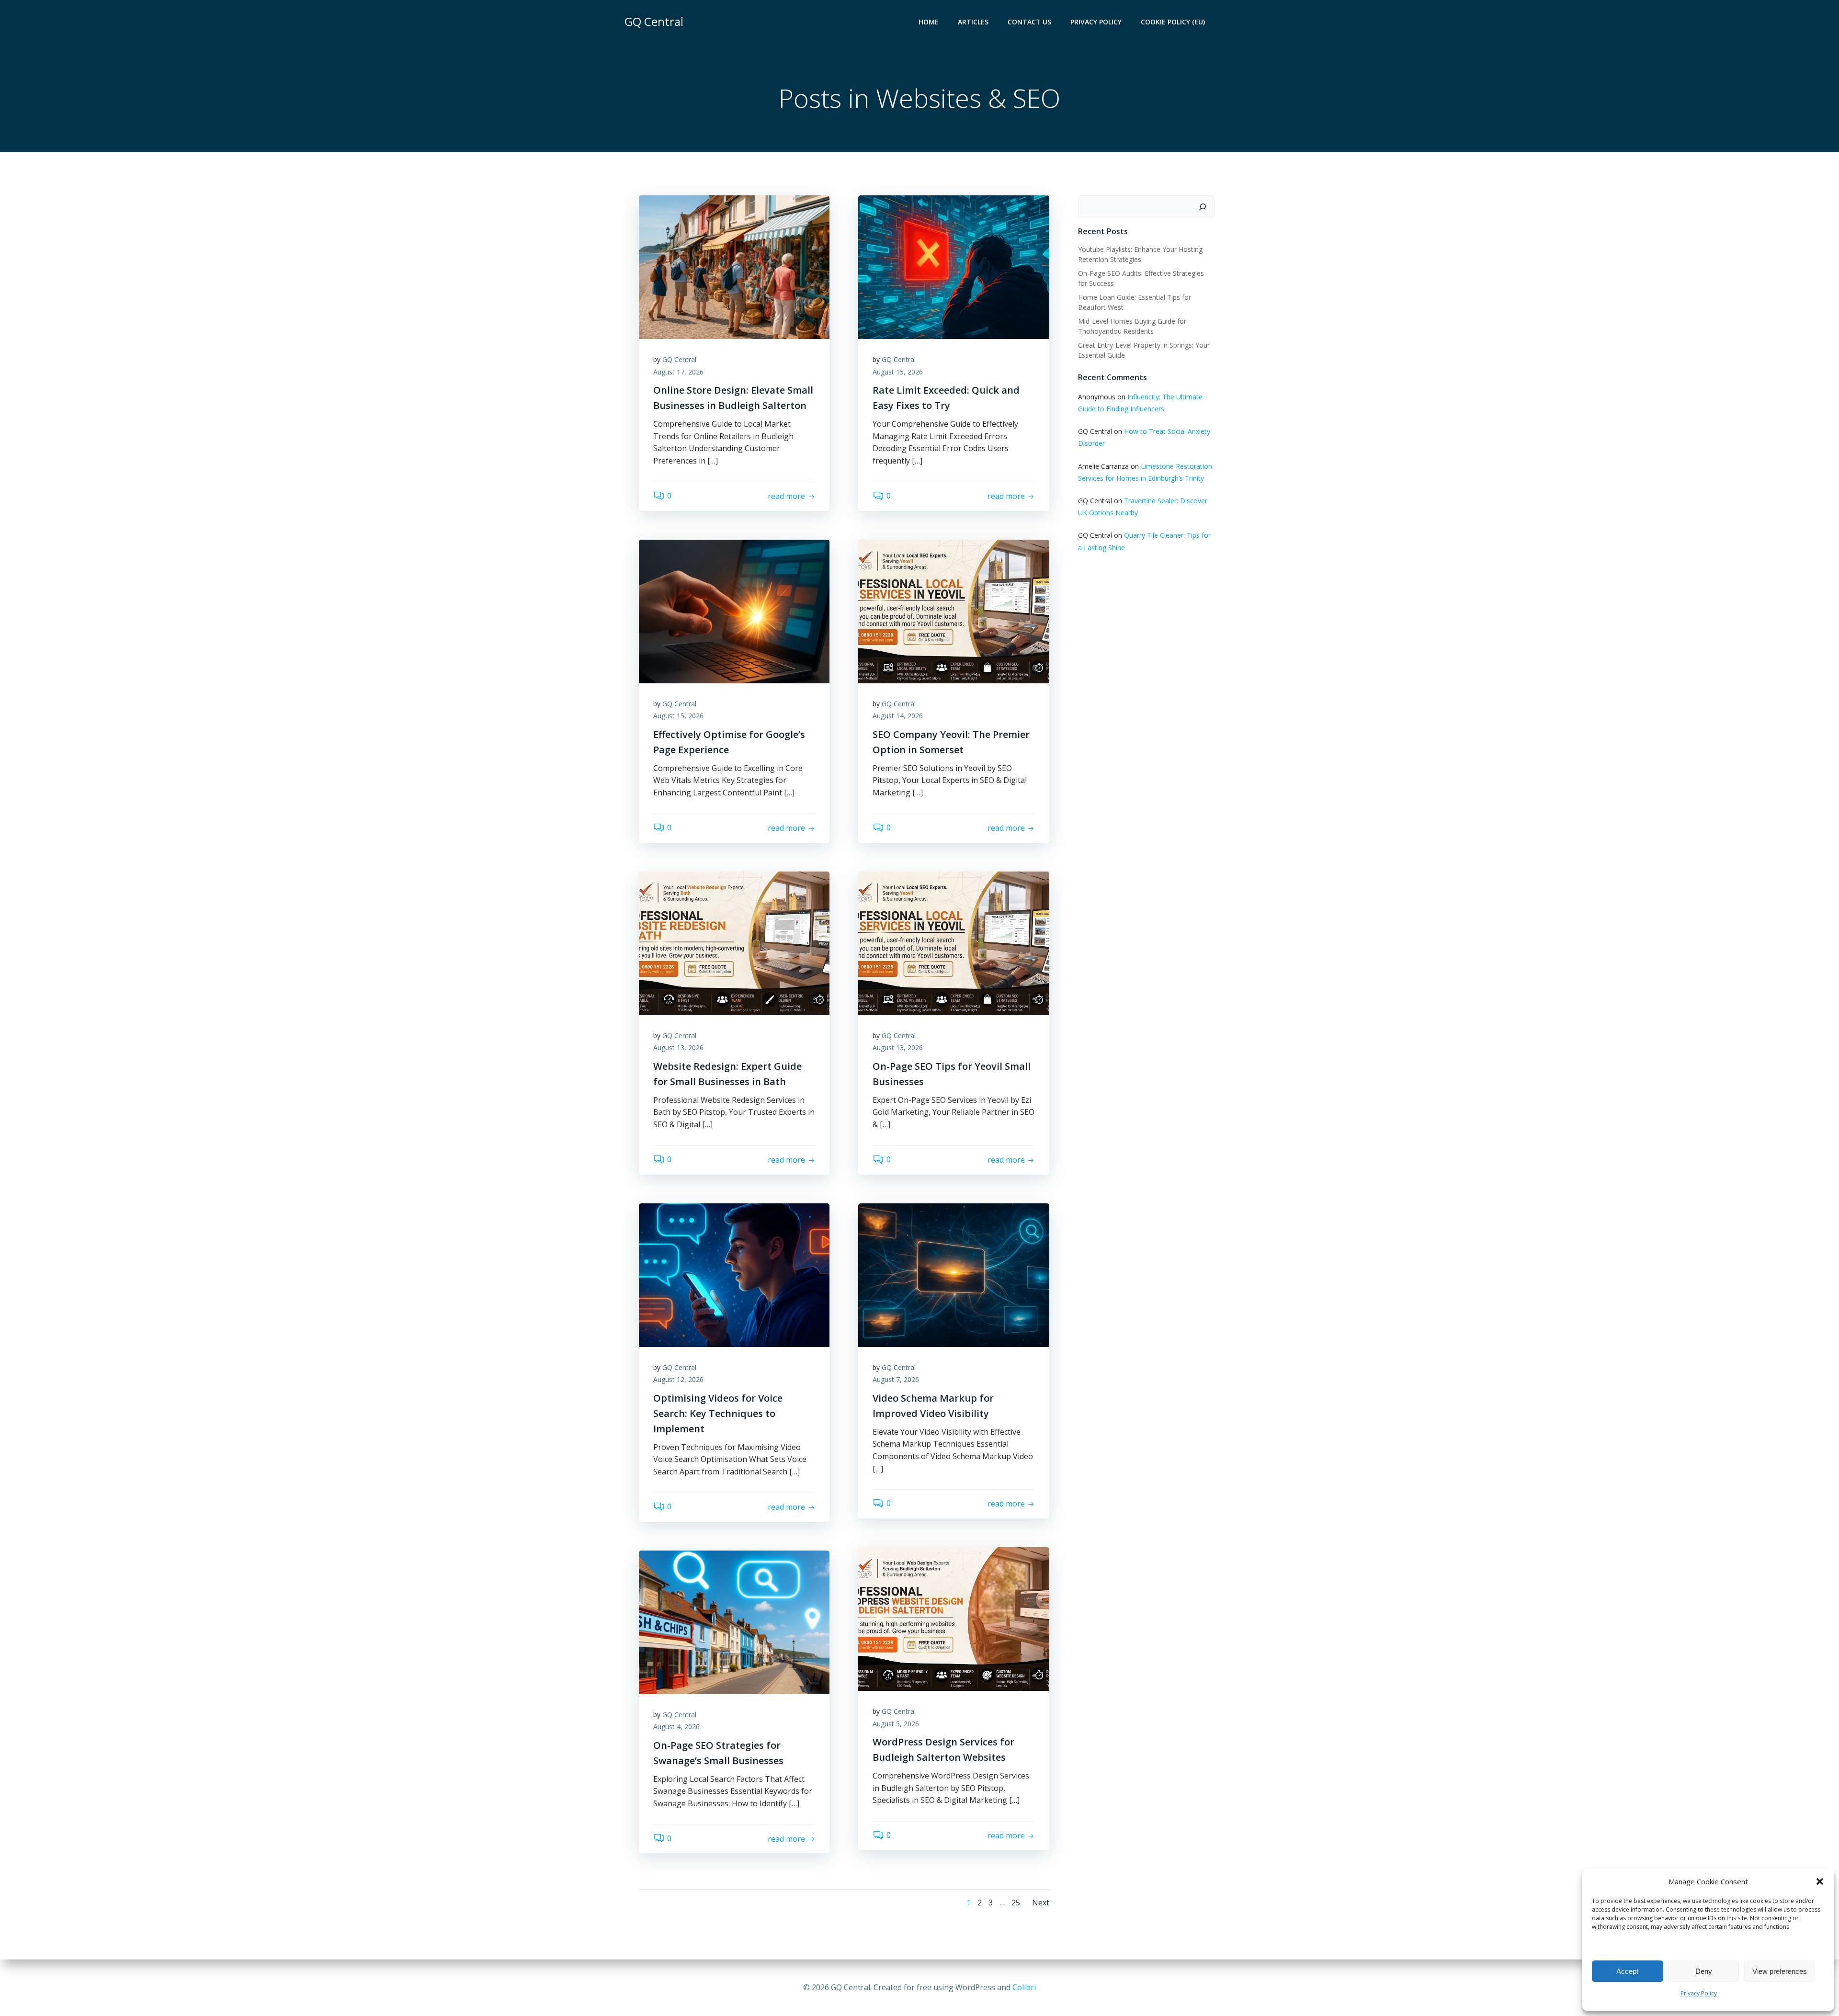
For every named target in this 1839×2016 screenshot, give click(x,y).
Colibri (1024, 1987)
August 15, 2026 (898, 372)
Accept (1627, 1971)
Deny (1704, 1971)
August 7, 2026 (896, 1379)
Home (929, 22)
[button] (1820, 1881)
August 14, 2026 (898, 716)
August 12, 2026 (678, 1379)
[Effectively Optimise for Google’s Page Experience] (734, 611)
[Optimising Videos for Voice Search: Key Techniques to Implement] (734, 1274)
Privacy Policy (1699, 1993)
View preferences (1780, 1971)
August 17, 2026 (678, 372)
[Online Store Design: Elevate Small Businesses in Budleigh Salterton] (734, 266)
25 (1016, 1903)
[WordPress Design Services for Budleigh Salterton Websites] (954, 1618)
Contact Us (1029, 22)
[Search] (1203, 207)
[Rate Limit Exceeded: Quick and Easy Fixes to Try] (954, 266)
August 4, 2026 (676, 1727)
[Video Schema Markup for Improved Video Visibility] (954, 1274)
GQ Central (679, 359)
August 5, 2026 (896, 1724)
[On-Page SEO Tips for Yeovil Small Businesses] (954, 942)
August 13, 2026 (678, 1048)
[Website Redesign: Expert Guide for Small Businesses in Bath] (734, 942)
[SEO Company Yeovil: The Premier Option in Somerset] (954, 611)
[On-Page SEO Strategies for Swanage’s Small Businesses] (734, 1621)
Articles (973, 22)
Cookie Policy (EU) (1173, 22)
